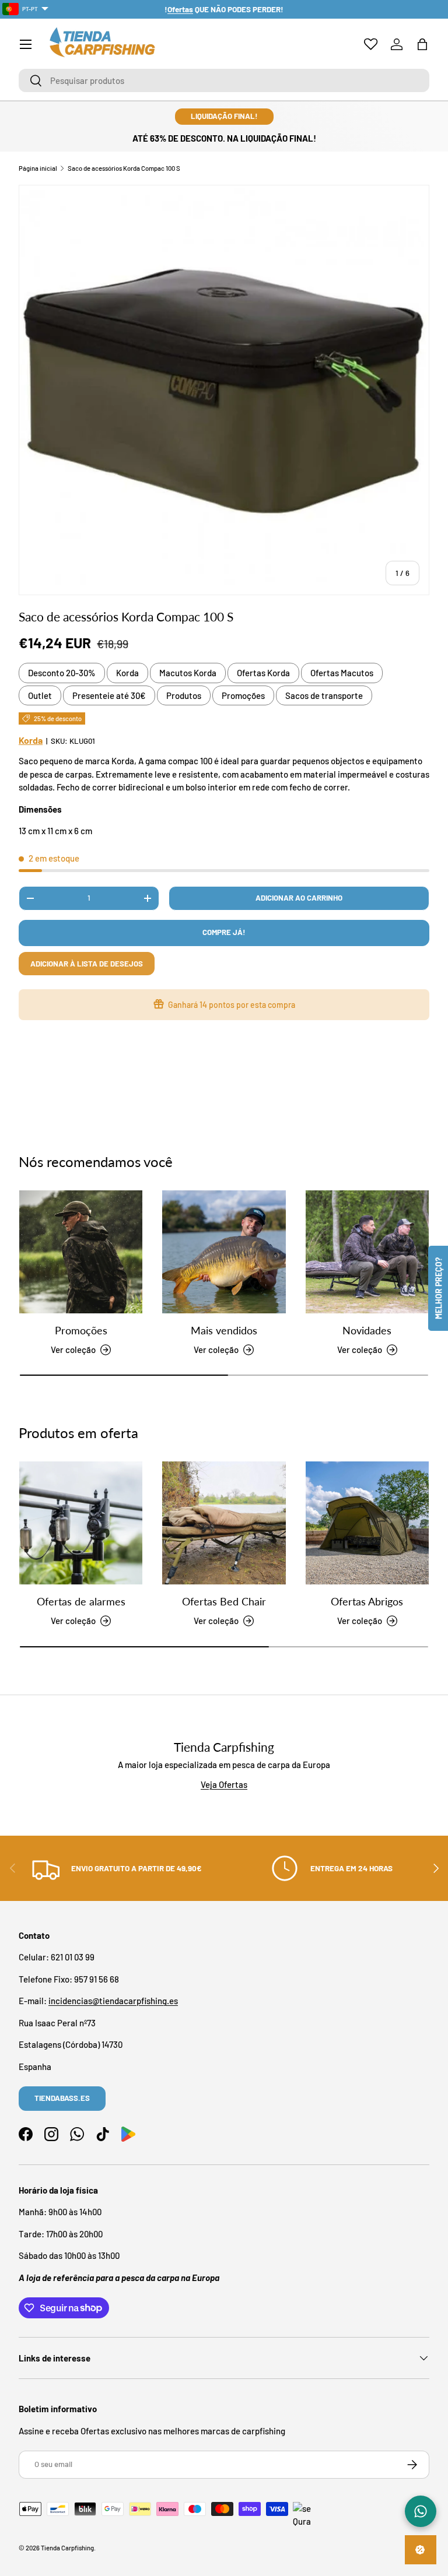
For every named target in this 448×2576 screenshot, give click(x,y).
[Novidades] (367, 1252)
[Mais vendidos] (224, 1252)
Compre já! (224, 932)
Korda (127, 673)
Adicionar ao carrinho (299, 898)
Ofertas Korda (263, 673)
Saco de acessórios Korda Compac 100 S (124, 168)
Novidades (367, 1330)
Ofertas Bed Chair (224, 1601)
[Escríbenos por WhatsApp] (421, 2511)
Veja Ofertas (224, 1784)
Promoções (243, 695)
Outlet (40, 695)
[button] (422, 44)
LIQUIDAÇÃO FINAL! (224, 116)
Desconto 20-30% (62, 673)
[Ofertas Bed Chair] (224, 1523)
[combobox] (224, 80)
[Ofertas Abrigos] (367, 1523)
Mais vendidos (224, 1330)
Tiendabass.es (62, 2098)
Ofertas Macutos (342, 673)
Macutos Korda (188, 673)
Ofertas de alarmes (81, 1601)
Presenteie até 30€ (109, 695)
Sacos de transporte (324, 695)
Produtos (184, 695)
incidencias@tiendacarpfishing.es (113, 2001)
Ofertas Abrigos (367, 1601)
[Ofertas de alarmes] (81, 1523)
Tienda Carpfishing (67, 2548)
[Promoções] (81, 1252)
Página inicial (38, 168)
